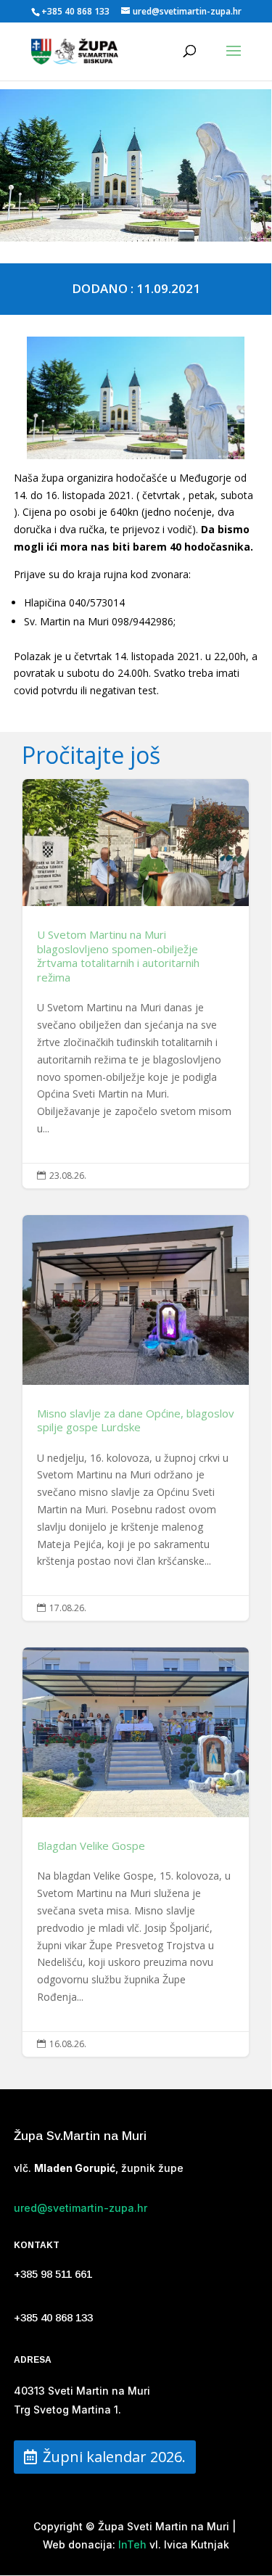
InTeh (131, 2544)
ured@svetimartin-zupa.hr (81, 2208)
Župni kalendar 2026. (114, 2457)
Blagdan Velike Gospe (136, 1852)
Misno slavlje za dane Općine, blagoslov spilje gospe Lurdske (136, 1418)
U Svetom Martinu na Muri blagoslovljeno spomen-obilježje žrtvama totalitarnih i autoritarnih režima (136, 984)
